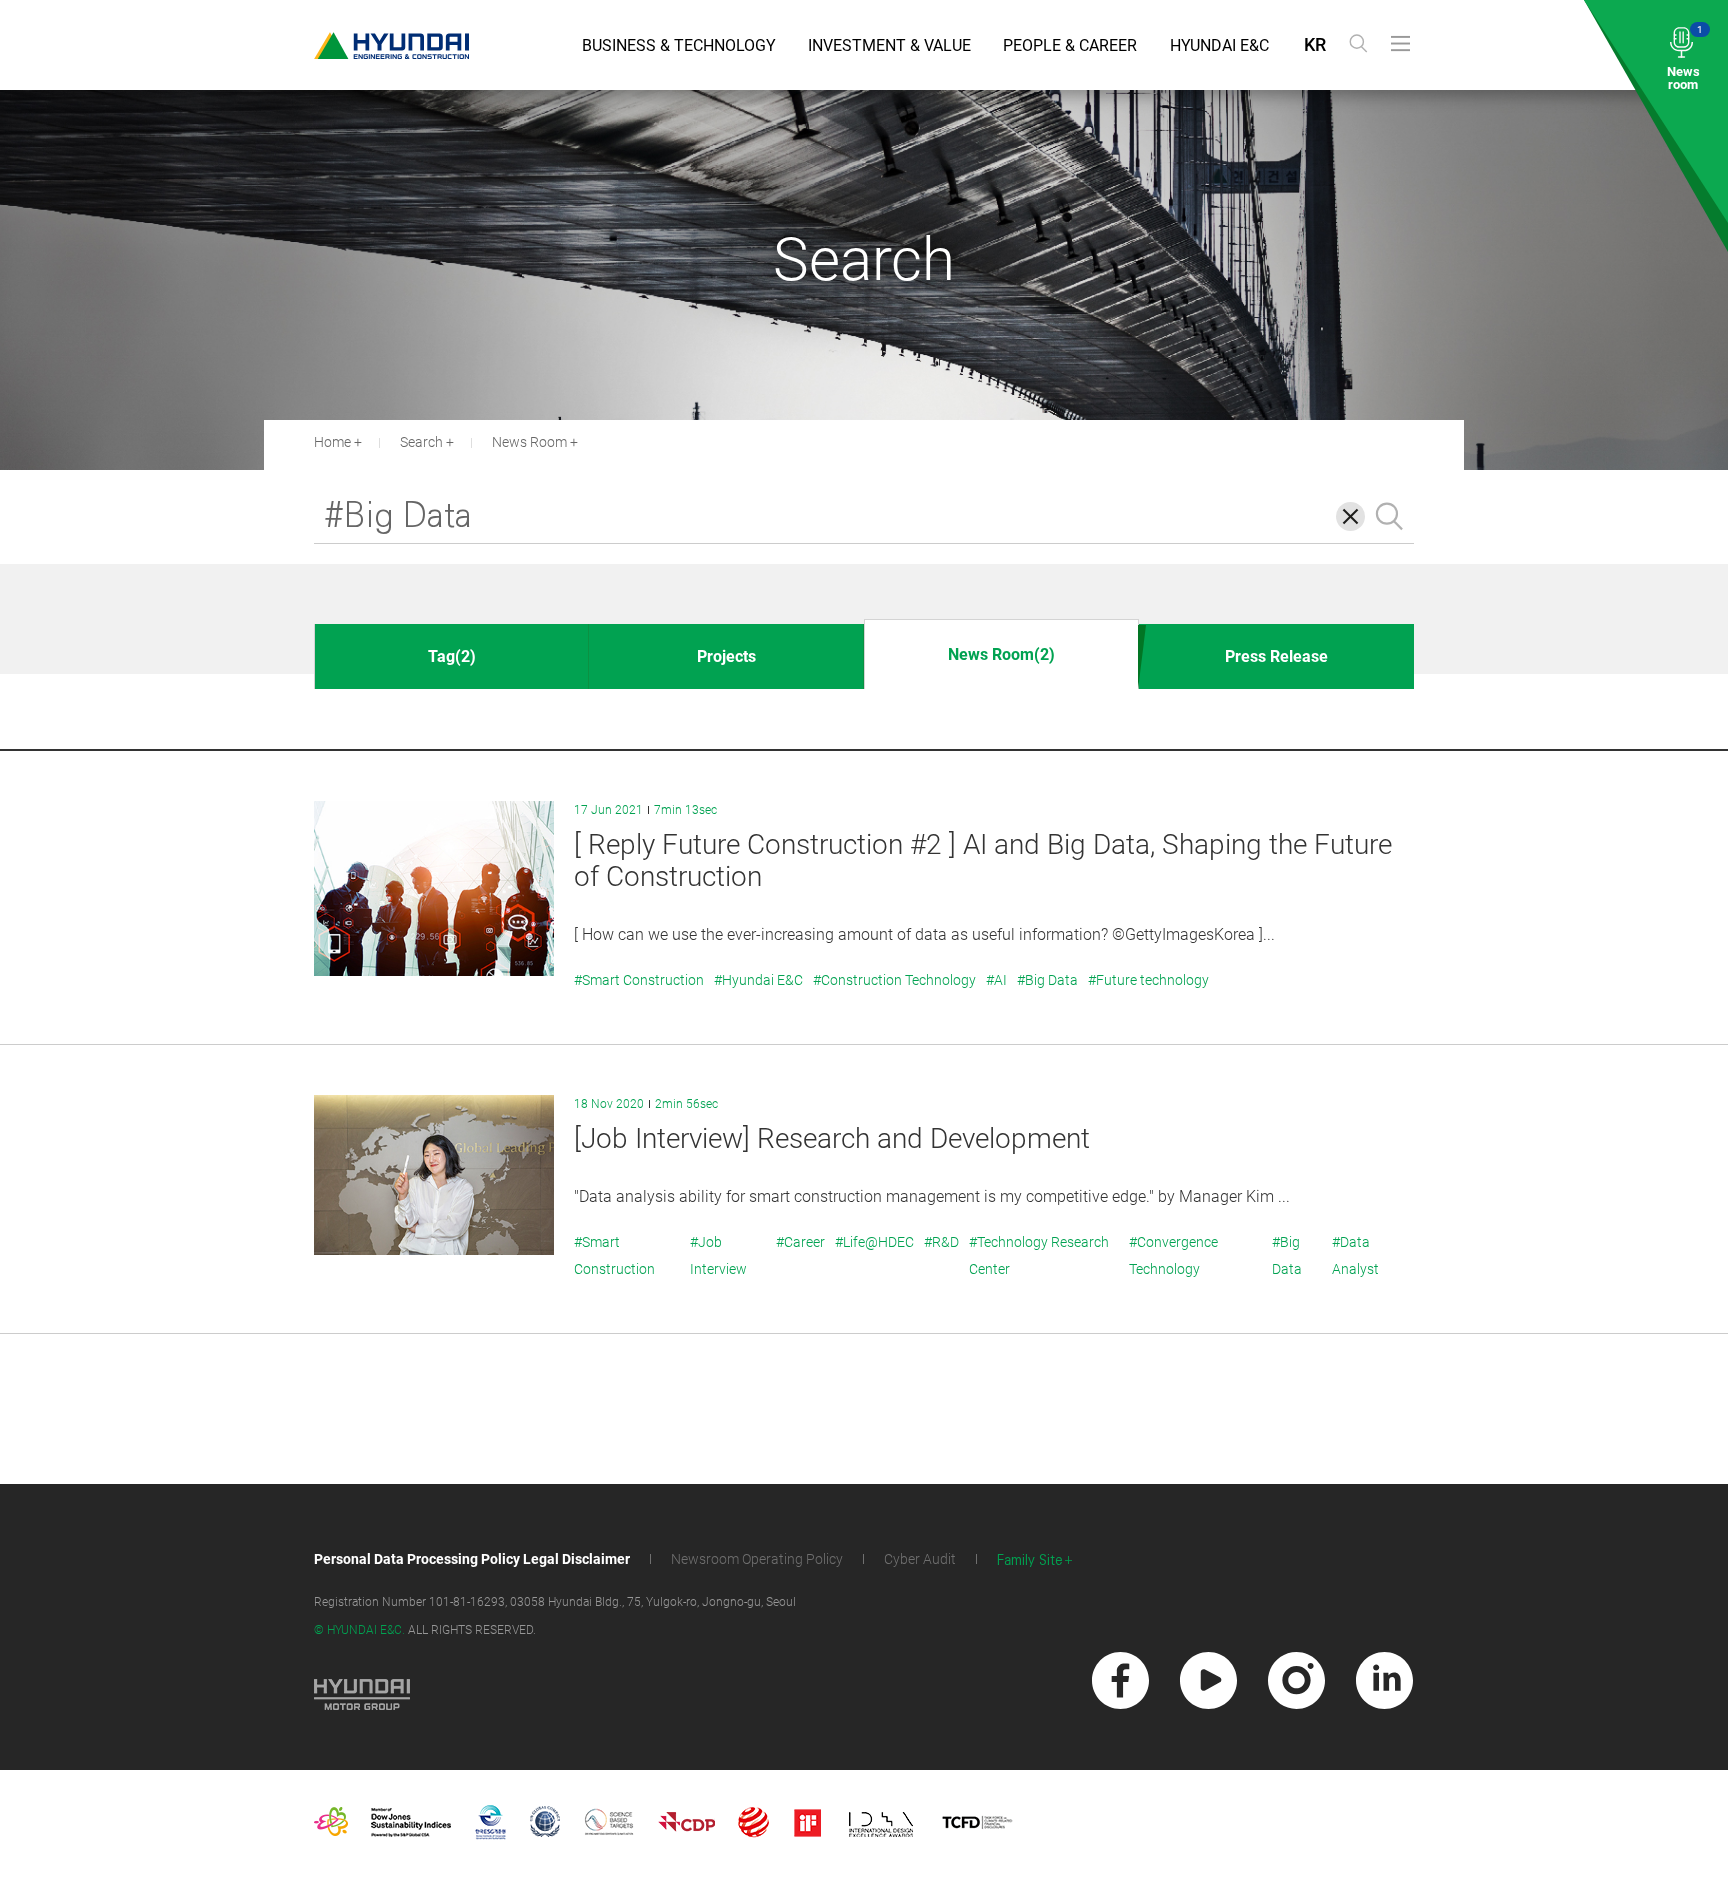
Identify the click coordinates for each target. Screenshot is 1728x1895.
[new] (1120, 1680)
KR (1315, 44)
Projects (726, 656)
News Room (529, 442)
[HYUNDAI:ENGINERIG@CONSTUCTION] (391, 45)
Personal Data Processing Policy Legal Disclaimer (472, 1559)
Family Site (1030, 1560)
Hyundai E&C (1219, 45)
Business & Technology (679, 45)
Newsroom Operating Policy (757, 1559)
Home (332, 442)
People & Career (1070, 45)
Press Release (1276, 656)
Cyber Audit (920, 1559)
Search (421, 442)
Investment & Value (889, 45)
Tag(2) (452, 656)
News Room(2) (1001, 654)
